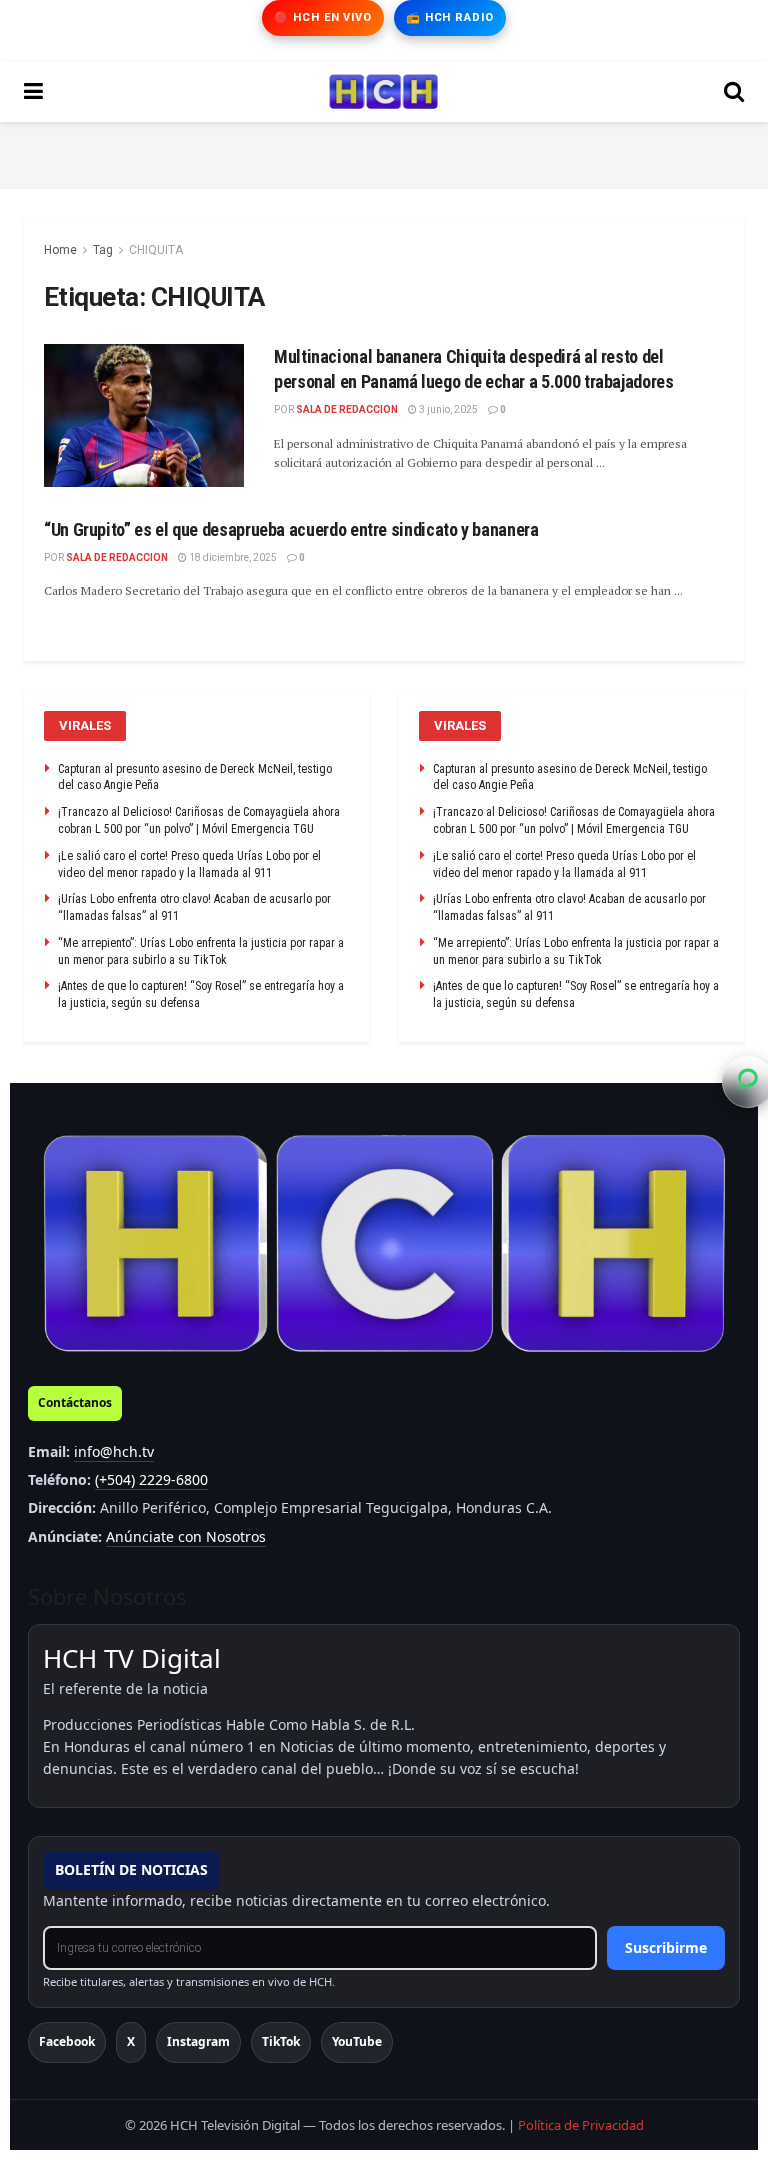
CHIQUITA (156, 250)
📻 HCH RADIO (450, 17)
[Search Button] (734, 92)
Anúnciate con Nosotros (186, 1536)
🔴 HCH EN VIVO (322, 17)
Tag (103, 250)
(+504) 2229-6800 (151, 1479)
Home (60, 250)
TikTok (281, 2041)
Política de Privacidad (581, 2125)
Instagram (198, 2041)
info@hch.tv (114, 1451)
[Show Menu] (33, 92)
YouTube (357, 2041)
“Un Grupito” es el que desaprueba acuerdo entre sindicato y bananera (291, 529)
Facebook (67, 2041)
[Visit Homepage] (383, 92)
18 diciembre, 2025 (232, 557)
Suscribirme (666, 1947)
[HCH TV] (384, 1243)
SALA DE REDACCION (347, 409)
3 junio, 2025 (447, 409)
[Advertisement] (384, 152)
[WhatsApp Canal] (748, 1082)
